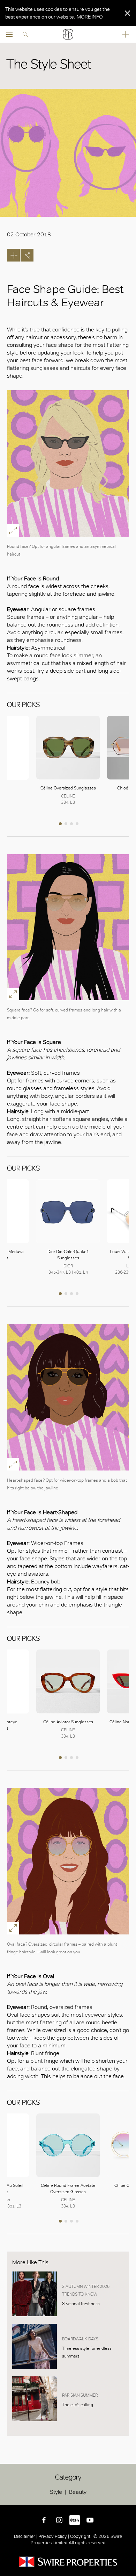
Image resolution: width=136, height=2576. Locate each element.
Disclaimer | (26, 2536)
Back (129, 2498)
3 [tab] (72, 824)
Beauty (78, 2492)
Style (56, 2492)
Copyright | (81, 2536)
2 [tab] (67, 824)
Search (25, 34)
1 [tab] (61, 824)
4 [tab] (78, 824)
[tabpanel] (68, 761)
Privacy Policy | (54, 2536)
